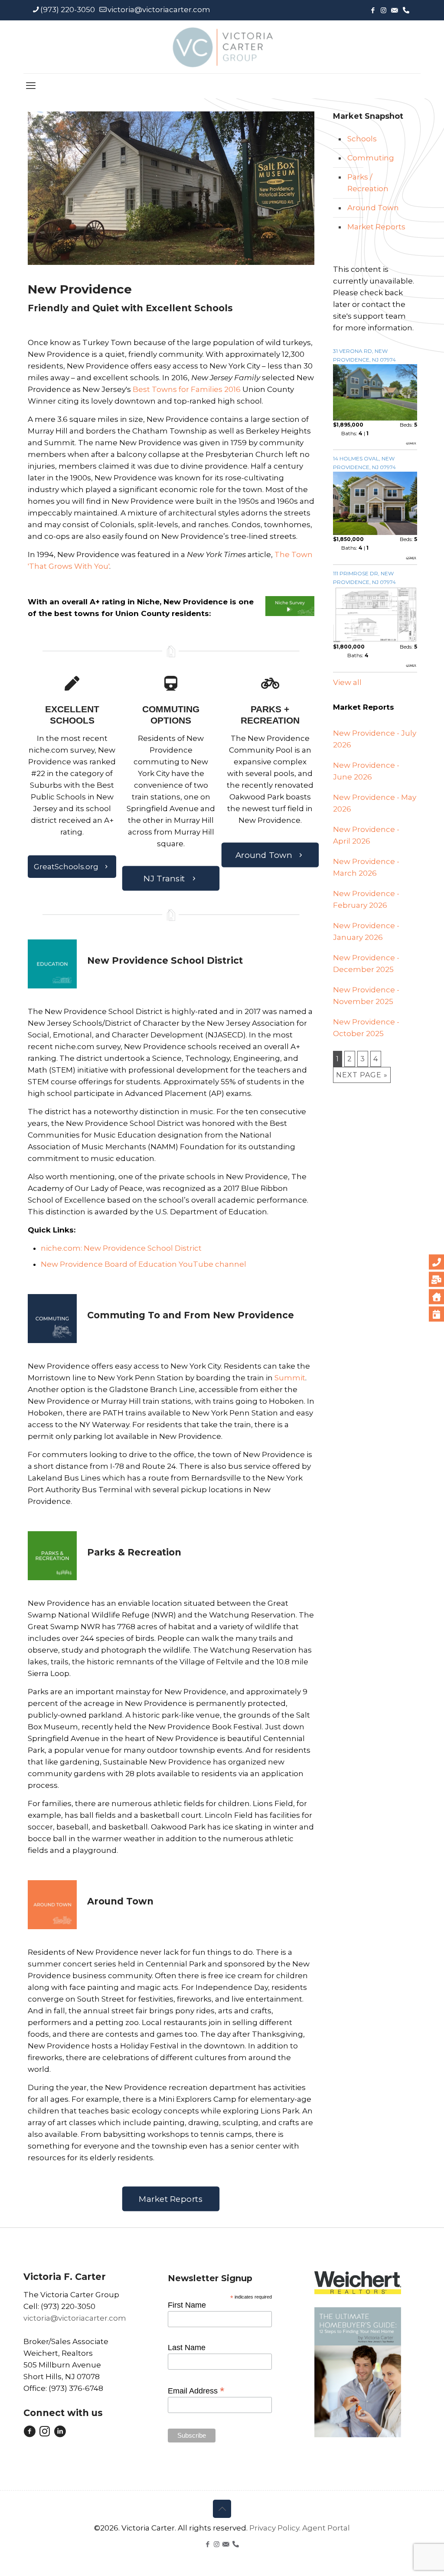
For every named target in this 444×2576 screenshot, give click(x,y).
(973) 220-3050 (68, 10)
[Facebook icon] (373, 10)
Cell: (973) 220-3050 (59, 2306)
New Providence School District (165, 960)
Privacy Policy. (276, 2528)
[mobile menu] (31, 86)
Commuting (371, 158)
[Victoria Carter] (222, 47)
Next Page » (362, 1075)
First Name (187, 2305)
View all (347, 682)
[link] (290, 606)
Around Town (373, 208)
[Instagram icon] (384, 10)
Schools (362, 139)
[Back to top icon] (222, 2509)
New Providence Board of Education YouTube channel (144, 1264)
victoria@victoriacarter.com (159, 10)
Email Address (196, 2390)
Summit (290, 1378)
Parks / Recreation (368, 183)
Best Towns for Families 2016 (187, 389)
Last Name (187, 2348)
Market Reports (376, 227)
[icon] (394, 10)
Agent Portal (326, 2528)
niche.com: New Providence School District (121, 1248)
